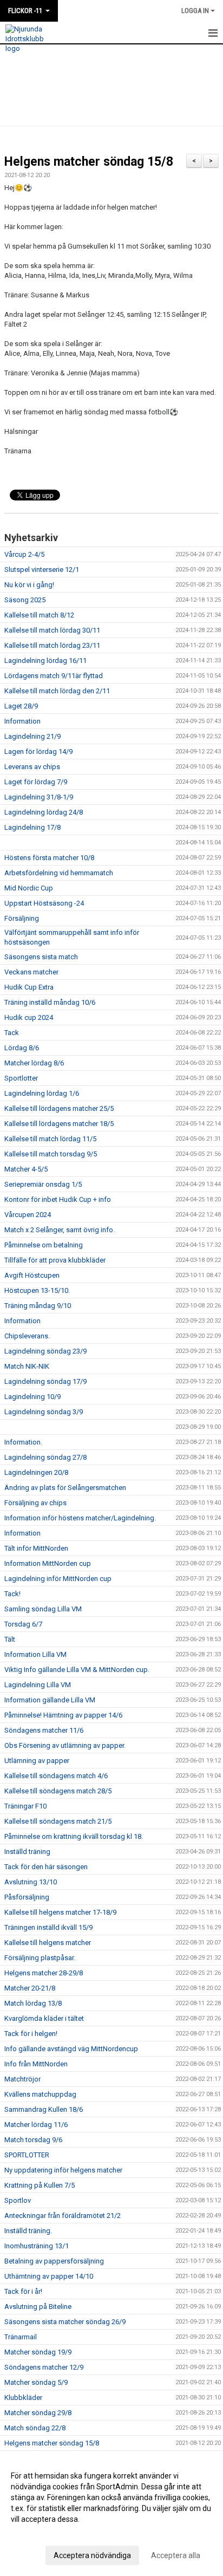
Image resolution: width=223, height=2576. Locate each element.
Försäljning (22, 918)
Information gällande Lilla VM (50, 1700)
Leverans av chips (32, 767)
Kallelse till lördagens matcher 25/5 (59, 1108)
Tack (12, 1033)
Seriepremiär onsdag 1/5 (43, 1184)
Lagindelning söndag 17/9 (45, 1381)
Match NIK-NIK (27, 1366)
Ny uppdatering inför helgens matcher (63, 2170)
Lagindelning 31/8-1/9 (39, 797)
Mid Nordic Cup (29, 888)
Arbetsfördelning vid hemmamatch (59, 873)
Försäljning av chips (35, 1503)
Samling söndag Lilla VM (43, 1609)
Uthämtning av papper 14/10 (49, 2276)
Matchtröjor (22, 2079)
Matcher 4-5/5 (26, 1169)
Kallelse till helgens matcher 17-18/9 (60, 1912)
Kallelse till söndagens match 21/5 (58, 1821)
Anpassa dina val (40, 2533)
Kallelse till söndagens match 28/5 (58, 1791)
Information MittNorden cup (48, 1563)
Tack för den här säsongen (46, 1867)
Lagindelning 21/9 (32, 736)
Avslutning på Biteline (38, 2307)
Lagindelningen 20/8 (36, 1472)
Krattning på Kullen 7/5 (40, 2185)
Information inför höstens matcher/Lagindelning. (80, 1518)
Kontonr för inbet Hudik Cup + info (58, 1199)
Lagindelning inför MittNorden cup (58, 1579)
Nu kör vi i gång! (29, 585)
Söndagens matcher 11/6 (44, 1730)
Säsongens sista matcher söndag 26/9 (65, 2322)
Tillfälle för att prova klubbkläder (55, 1260)
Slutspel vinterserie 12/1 (42, 570)
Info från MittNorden (36, 2064)
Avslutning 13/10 (31, 1882)
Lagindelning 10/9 (32, 1397)
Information (22, 721)
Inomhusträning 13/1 (37, 2246)
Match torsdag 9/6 (33, 2140)
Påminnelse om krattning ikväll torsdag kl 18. (74, 1836)
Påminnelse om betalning (44, 1245)
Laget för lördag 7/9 (36, 782)
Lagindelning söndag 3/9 (44, 1412)
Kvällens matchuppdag (40, 2094)
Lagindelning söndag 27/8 (45, 1457)
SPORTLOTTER (27, 2155)
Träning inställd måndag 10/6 (50, 1002)
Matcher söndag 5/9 (36, 2382)
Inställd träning (27, 1852)
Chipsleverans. (27, 1336)
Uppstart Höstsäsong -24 (44, 903)
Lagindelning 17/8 (32, 827)
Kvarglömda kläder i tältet (44, 2018)
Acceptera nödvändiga (92, 2555)
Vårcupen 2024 (28, 1215)
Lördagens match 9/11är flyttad (54, 676)
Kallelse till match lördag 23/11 (52, 645)
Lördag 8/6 (22, 1048)
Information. (23, 1442)
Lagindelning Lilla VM (38, 1685)
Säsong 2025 (25, 600)
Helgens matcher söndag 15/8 (89, 162)
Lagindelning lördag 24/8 (44, 812)
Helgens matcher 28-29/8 (44, 1973)
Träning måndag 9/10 (38, 1306)
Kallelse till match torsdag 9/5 (51, 1154)
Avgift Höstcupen (32, 1275)
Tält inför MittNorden (36, 1548)
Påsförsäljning (27, 1897)
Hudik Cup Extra (29, 987)
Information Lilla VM (35, 1654)
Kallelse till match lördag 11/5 (50, 1139)
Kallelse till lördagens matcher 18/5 (59, 1124)
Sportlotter (21, 1078)
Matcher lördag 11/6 (36, 2125)
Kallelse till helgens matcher (48, 1943)
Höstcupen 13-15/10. (37, 1290)
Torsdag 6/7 (23, 1624)
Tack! (12, 1594)
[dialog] (111, 2515)
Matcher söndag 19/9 (38, 2352)
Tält (10, 1639)
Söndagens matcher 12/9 (44, 2367)
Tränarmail (21, 2337)
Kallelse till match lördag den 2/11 (57, 691)
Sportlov (18, 2200)
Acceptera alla (176, 2555)
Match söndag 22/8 (35, 2428)
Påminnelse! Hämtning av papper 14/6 (63, 1715)
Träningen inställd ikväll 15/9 (48, 1927)
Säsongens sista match (41, 957)
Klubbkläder (23, 2398)
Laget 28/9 (21, 706)
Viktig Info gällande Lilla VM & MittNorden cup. (77, 1670)
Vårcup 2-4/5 (24, 554)
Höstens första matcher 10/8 (49, 858)
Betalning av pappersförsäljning (54, 2261)
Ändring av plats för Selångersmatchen (65, 1488)
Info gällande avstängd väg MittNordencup (71, 2049)
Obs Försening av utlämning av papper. (65, 1745)
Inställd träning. (28, 2231)
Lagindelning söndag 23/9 (45, 1351)
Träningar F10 (25, 1806)
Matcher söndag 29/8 (38, 2413)
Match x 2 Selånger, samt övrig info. (60, 1230)
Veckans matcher (31, 972)
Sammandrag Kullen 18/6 (44, 2109)
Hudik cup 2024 (29, 1017)
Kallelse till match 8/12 (39, 615)
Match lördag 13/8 (33, 2003)
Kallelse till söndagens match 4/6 (56, 1776)
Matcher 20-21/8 (30, 1988)
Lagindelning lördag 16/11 (45, 661)
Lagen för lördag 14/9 (38, 752)
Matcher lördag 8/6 (34, 1063)
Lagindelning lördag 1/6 (42, 1093)
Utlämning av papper (37, 1761)
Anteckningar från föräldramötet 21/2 (63, 2216)
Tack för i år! (23, 2291)
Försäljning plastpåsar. (40, 1958)
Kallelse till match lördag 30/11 (52, 630)
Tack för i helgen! (31, 2034)
